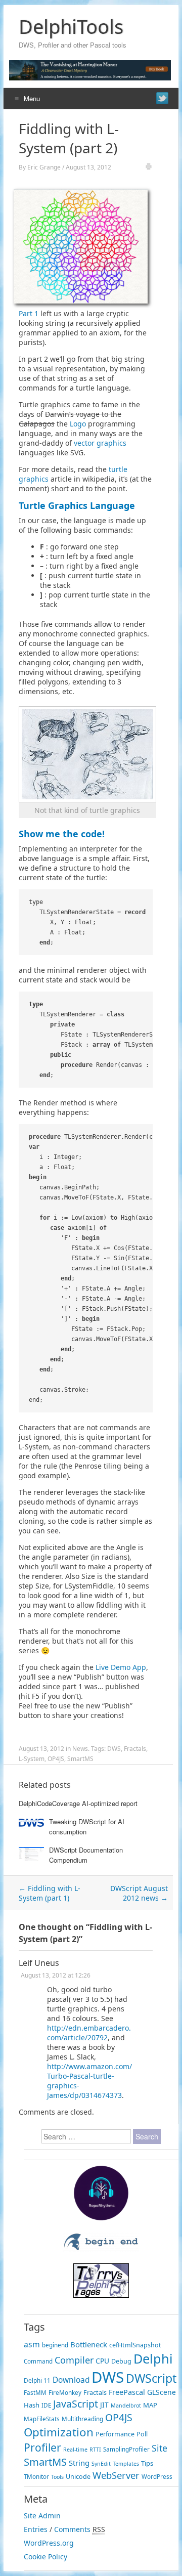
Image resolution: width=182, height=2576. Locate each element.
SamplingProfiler (126, 2449)
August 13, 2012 (88, 167)
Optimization (59, 2432)
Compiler (74, 2360)
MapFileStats (42, 2419)
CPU (102, 2361)
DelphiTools (71, 26)
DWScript (151, 2378)
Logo (78, 424)
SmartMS (80, 1759)
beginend (55, 2345)
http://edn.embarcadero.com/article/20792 (89, 2033)
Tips (147, 2463)
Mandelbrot (126, 2406)
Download (71, 2380)
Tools (57, 2477)
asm (32, 2344)
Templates (126, 2464)
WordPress (157, 2477)
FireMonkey (65, 2393)
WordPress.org (49, 2543)
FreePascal (127, 2392)
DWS (114, 1749)
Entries (36, 2529)
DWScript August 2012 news (139, 1893)
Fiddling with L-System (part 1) (50, 1893)
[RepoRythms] (101, 2218)
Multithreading (82, 2419)
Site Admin (42, 2516)
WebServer (116, 2475)
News (80, 1749)
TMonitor (36, 2477)
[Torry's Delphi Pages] (101, 2295)
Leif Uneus (39, 1963)
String (79, 2463)
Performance (115, 2434)
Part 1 (29, 313)
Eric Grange (44, 167)
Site (160, 2448)
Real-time (75, 2450)
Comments (72, 2529)
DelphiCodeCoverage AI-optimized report (78, 1803)
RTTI (95, 2450)
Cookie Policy (45, 2557)
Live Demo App (121, 1667)
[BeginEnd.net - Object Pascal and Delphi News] (101, 2249)
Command (38, 2361)
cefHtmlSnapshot (135, 2345)
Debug (121, 2361)
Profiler (42, 2447)
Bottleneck (89, 2344)
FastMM (35, 2393)
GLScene (162, 2392)
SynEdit (101, 2464)
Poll (142, 2434)
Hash (32, 2405)
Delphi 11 (37, 2380)
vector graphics (100, 443)
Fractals (135, 1749)
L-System (32, 1759)
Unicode (78, 2477)
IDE (46, 2405)
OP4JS (56, 1759)
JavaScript (76, 2404)
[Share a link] (162, 98)
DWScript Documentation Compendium (86, 1855)
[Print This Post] (149, 168)
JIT (104, 2405)
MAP (150, 2405)
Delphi (153, 2358)
